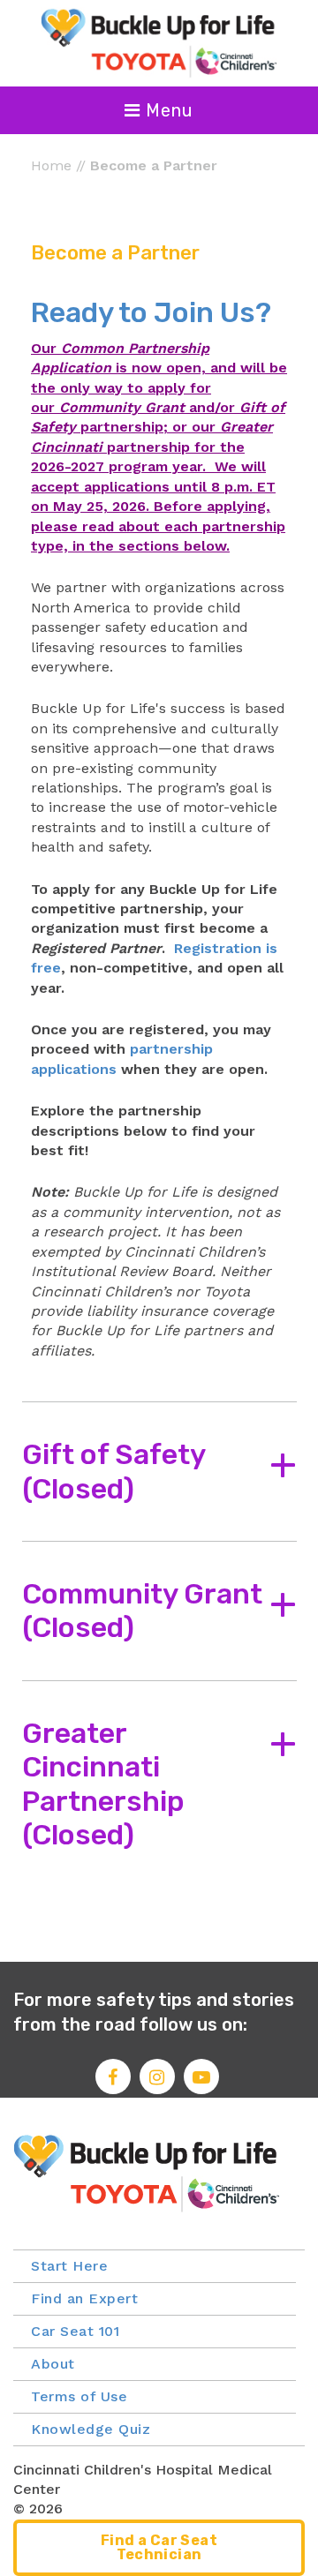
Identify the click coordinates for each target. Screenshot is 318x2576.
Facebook (113, 2077)
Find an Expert (84, 2298)
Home (51, 165)
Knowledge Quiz (91, 2429)
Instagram (157, 2077)
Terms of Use (79, 2396)
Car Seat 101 (75, 2331)
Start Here (69, 2266)
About (53, 2364)
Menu (167, 110)
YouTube (201, 2077)
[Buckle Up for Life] (159, 42)
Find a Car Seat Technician (159, 2547)
